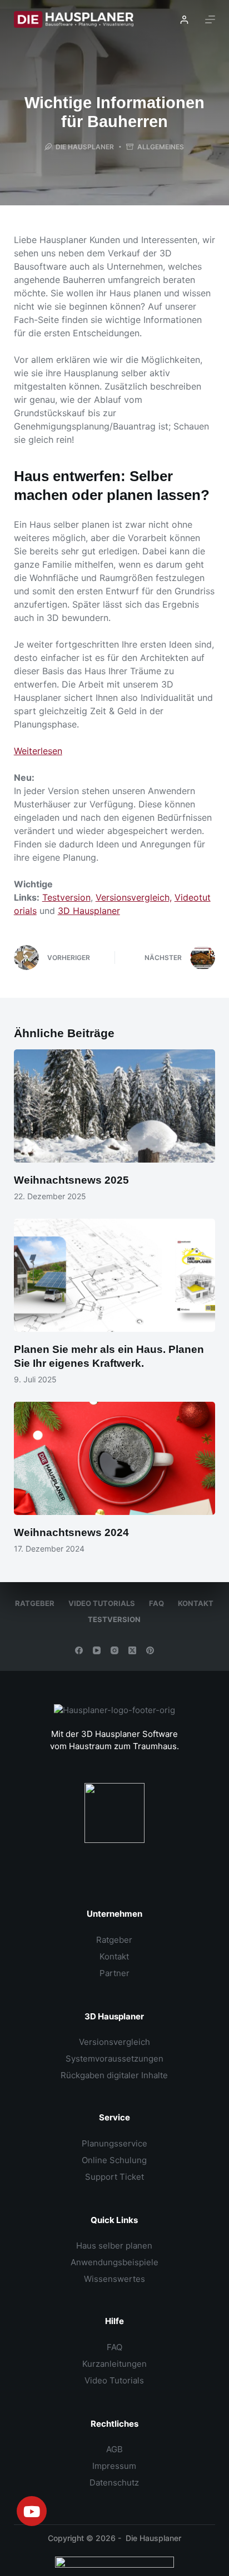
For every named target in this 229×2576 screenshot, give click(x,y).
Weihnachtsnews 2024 (71, 1532)
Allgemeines (161, 147)
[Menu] (210, 19)
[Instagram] (114, 1650)
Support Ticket (114, 2177)
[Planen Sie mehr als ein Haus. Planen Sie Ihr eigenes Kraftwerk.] (115, 1275)
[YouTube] (97, 1650)
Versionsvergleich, (134, 897)
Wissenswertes (114, 2279)
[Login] (184, 20)
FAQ (156, 1603)
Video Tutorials (102, 1603)
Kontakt (196, 1603)
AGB (114, 2449)
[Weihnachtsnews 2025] (115, 1106)
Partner (114, 1973)
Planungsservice (114, 2143)
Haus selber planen (114, 2246)
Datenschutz (114, 2482)
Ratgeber (35, 1603)
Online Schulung (114, 2160)
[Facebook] (79, 1650)
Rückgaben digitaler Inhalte (114, 2075)
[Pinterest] (150, 1650)
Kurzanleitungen (114, 2364)
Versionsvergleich (114, 2042)
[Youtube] (32, 2511)
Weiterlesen (38, 751)
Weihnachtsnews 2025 (71, 1180)
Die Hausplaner (153, 2538)
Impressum (114, 2466)
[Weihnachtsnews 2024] (115, 1458)
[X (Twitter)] (132, 1650)
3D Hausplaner (89, 911)
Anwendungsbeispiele (114, 2262)
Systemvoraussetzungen (114, 2059)
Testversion (66, 897)
